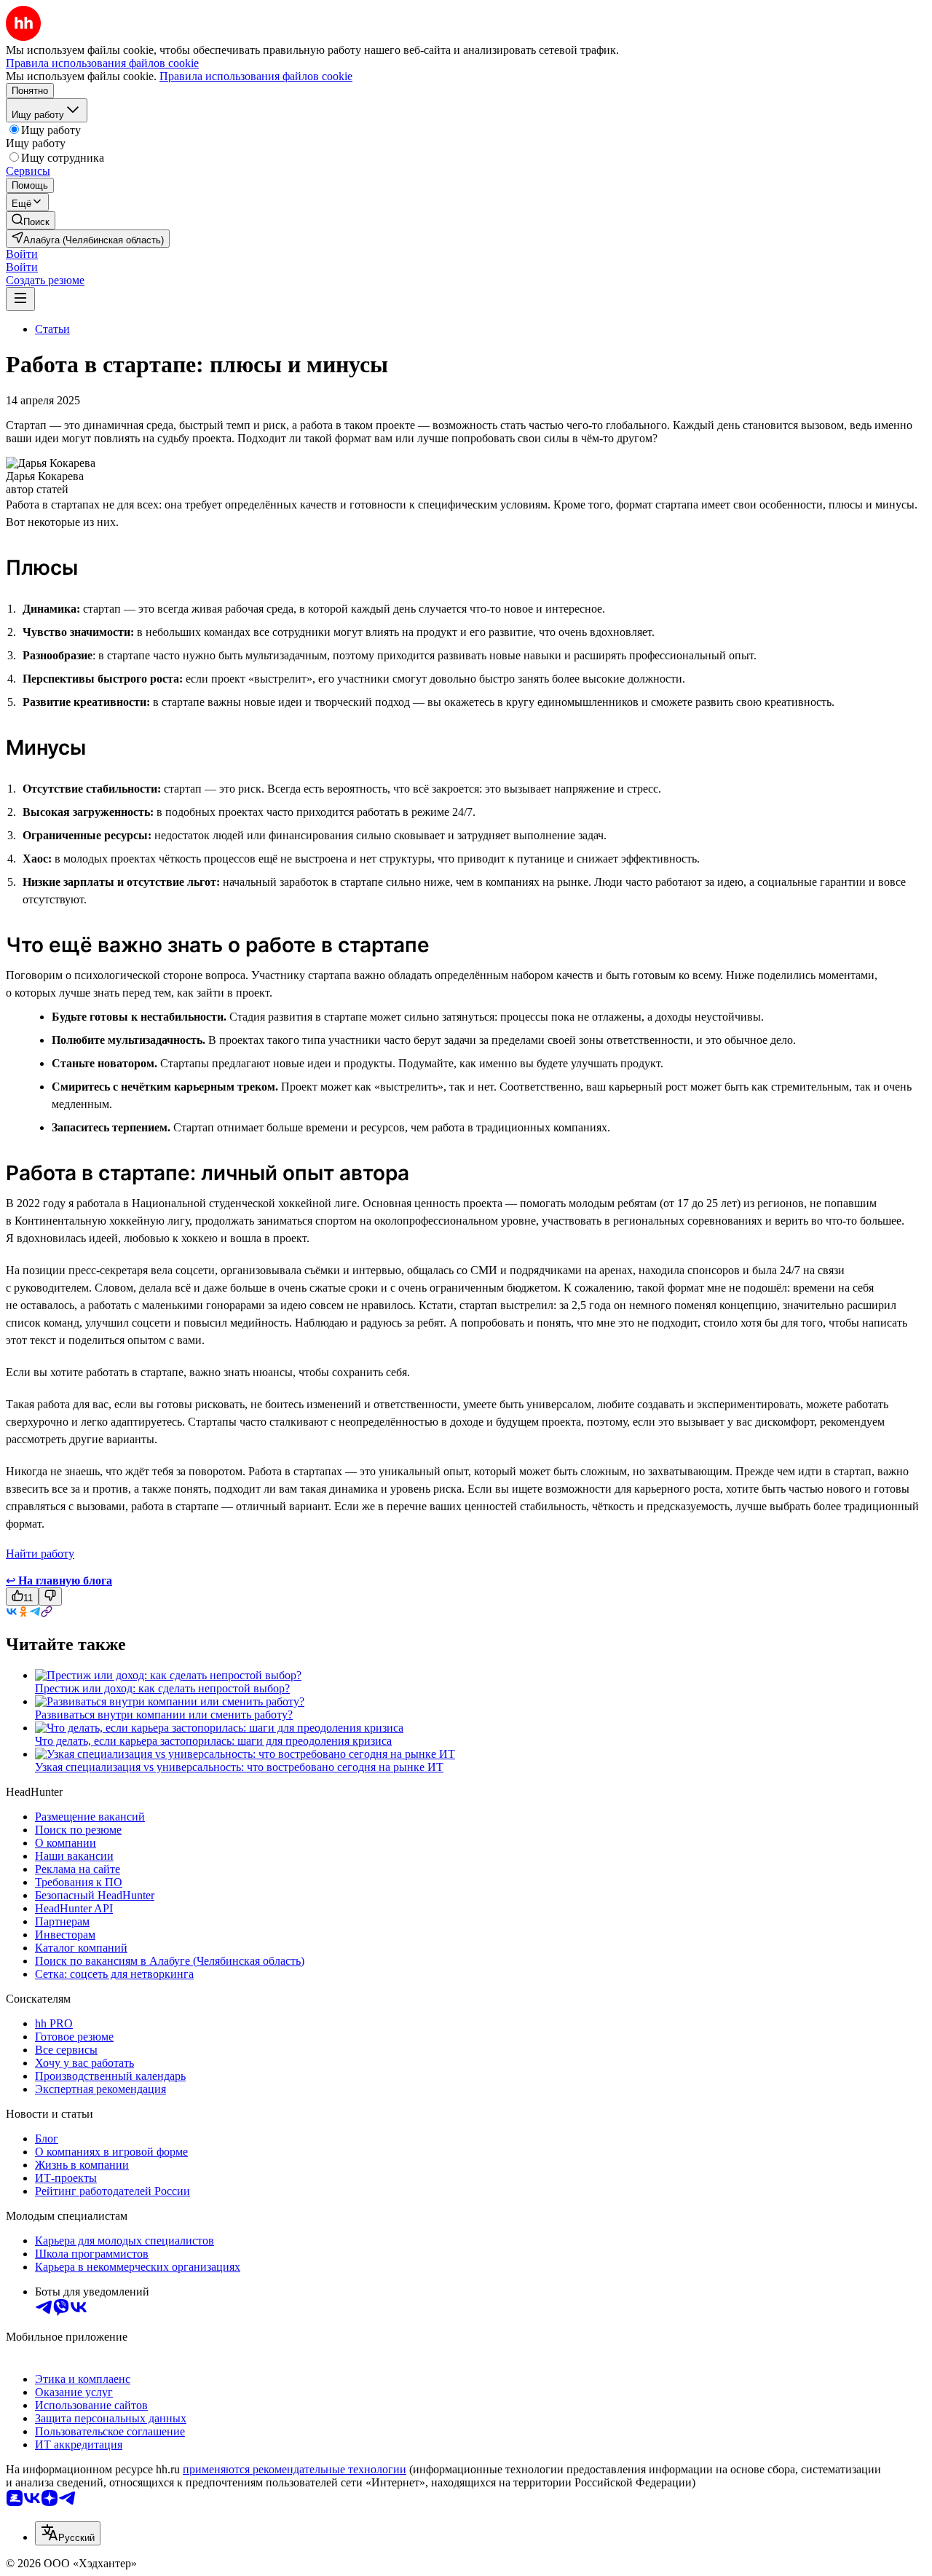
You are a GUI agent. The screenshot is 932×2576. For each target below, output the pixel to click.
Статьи (52, 329)
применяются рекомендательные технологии (295, 2469)
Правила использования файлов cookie (256, 76)
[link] (31, 220)
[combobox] (68, 2533)
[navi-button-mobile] (20, 299)
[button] (22, 254)
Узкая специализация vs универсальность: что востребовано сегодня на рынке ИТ (239, 1767)
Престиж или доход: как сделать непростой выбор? (162, 1688)
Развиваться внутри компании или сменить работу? (164, 1715)
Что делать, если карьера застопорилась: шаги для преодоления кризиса (213, 1741)
